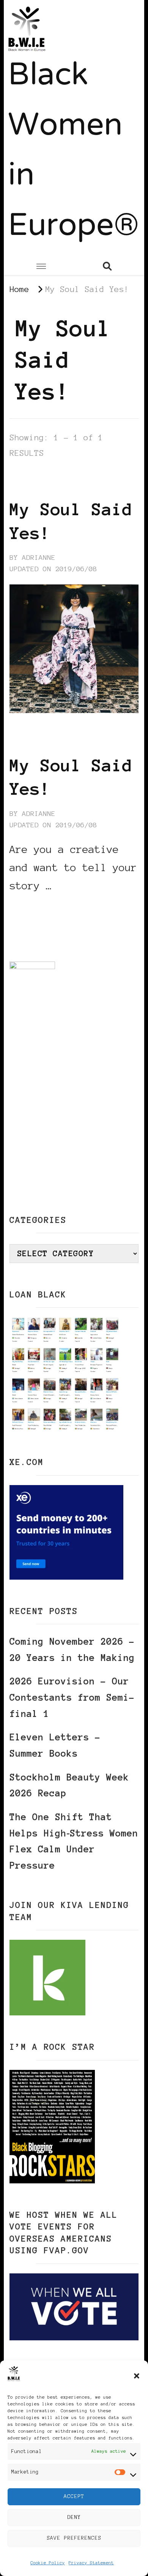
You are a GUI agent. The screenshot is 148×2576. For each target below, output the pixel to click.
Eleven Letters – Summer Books (55, 1745)
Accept (74, 2496)
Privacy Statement (91, 2563)
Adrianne (39, 558)
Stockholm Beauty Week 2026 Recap (69, 1785)
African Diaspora (46, 474)
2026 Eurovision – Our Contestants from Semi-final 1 (72, 1697)
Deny (74, 2517)
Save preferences (74, 2538)
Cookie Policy (48, 2563)
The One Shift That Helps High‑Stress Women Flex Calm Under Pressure (74, 1841)
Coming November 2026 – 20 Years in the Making (72, 1650)
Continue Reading (46, 909)
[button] (137, 2376)
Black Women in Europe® (73, 152)
